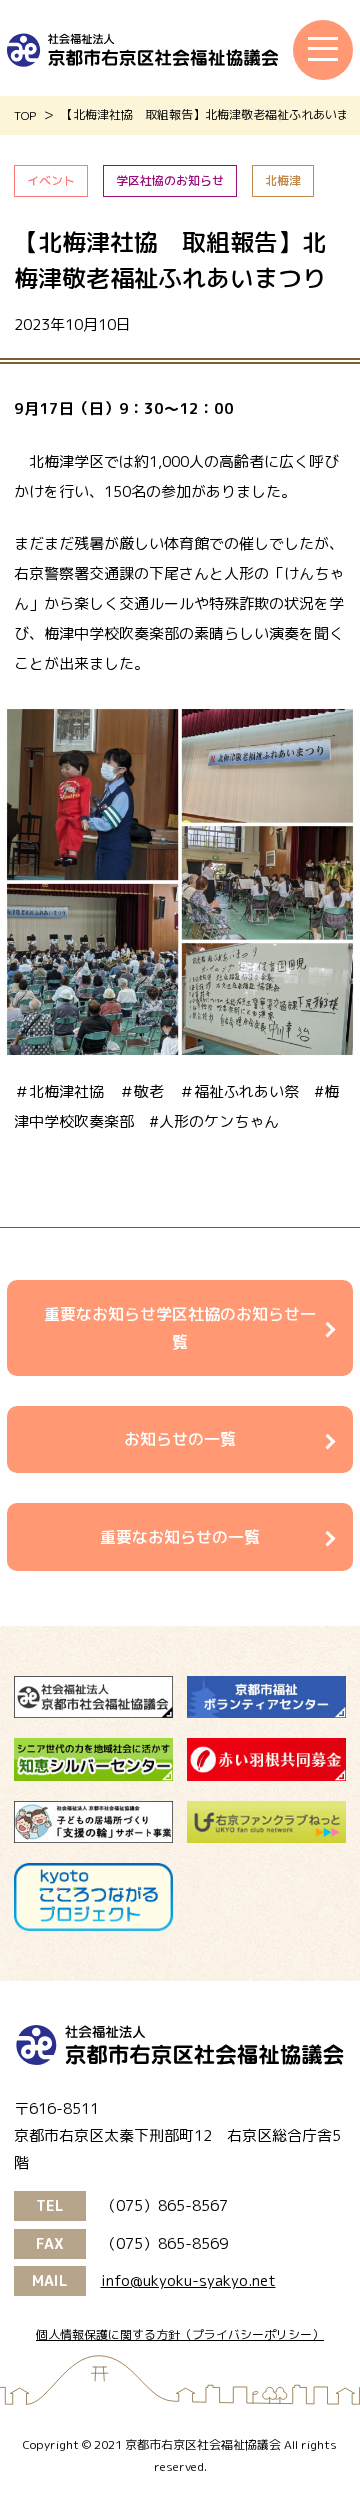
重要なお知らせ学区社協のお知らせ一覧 (180, 1328)
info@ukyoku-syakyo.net (188, 2280)
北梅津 (283, 180)
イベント (51, 180)
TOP (25, 115)
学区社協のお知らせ (170, 180)
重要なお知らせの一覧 (180, 1537)
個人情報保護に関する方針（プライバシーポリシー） (180, 2334)
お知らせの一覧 (180, 1439)
